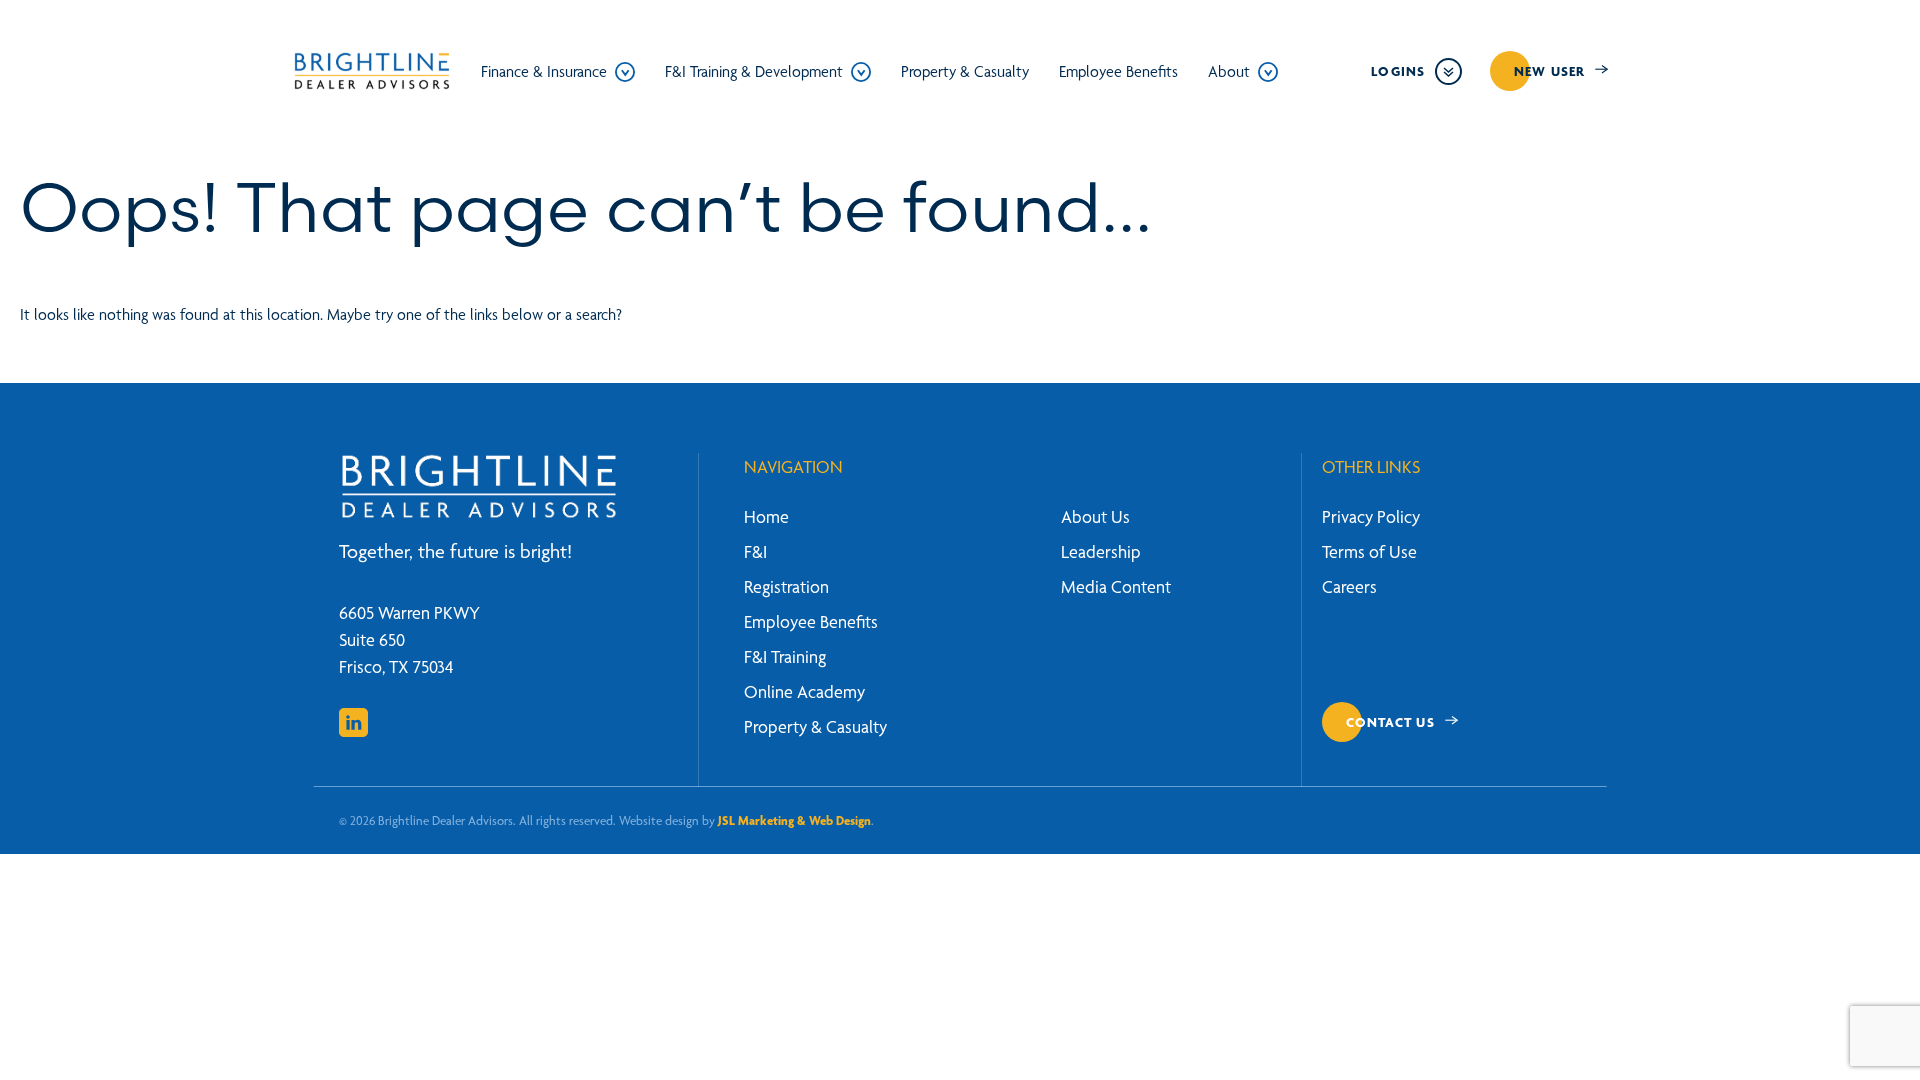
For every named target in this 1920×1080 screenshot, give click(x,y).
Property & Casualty (965, 71)
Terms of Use (1369, 551)
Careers (1349, 586)
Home (766, 516)
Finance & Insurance (544, 71)
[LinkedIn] (353, 722)
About (1229, 71)
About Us (1095, 516)
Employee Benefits (1118, 71)
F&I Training (785, 656)
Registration (786, 586)
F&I (755, 551)
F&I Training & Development (754, 71)
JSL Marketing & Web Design (794, 820)
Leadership (1101, 551)
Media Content (1116, 586)
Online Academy (804, 691)
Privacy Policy (1371, 516)
